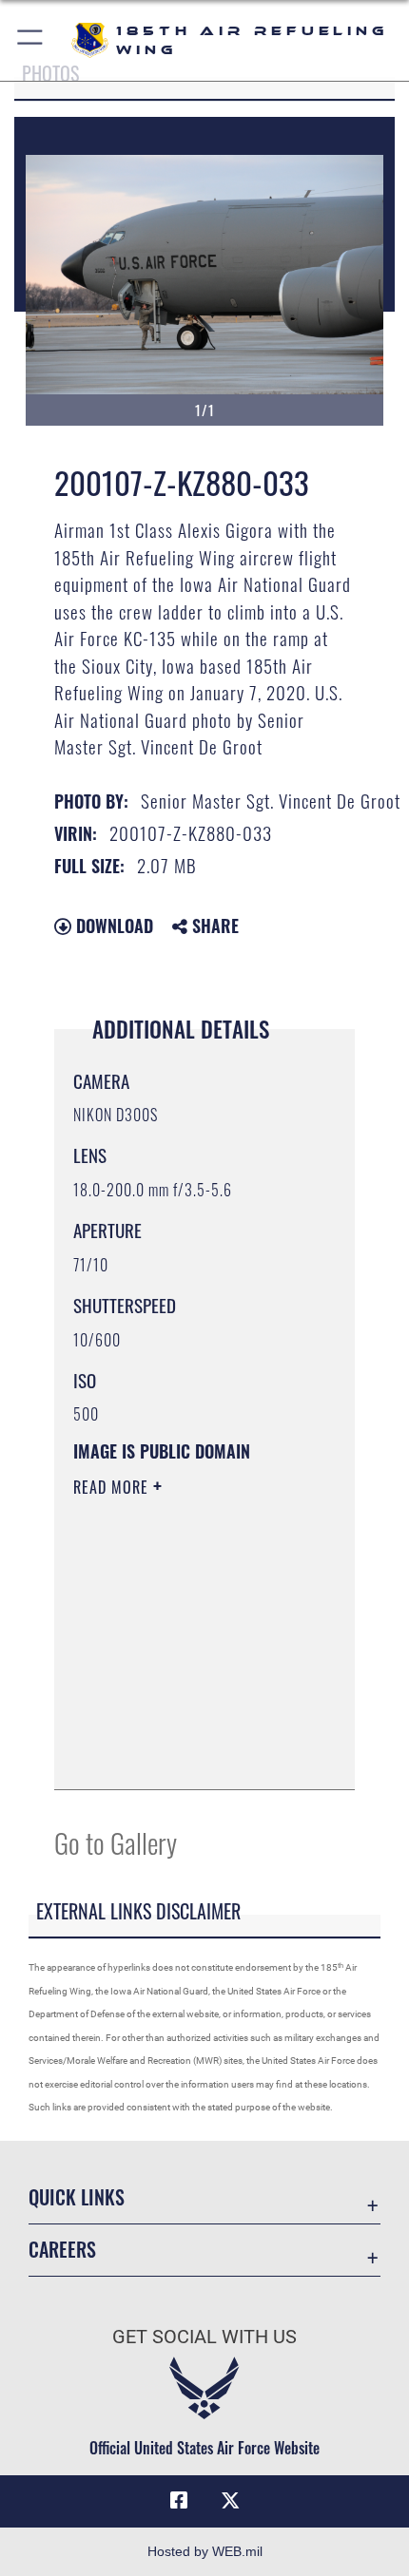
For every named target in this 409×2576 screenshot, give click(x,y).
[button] (31, 40)
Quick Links (77, 2197)
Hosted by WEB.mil (205, 2551)
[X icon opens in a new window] (230, 2501)
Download (112, 925)
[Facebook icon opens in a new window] (179, 2501)
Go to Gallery (116, 1842)
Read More (113, 1487)
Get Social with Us (204, 2337)
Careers (62, 2250)
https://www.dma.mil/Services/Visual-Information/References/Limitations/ (189, 1754)
